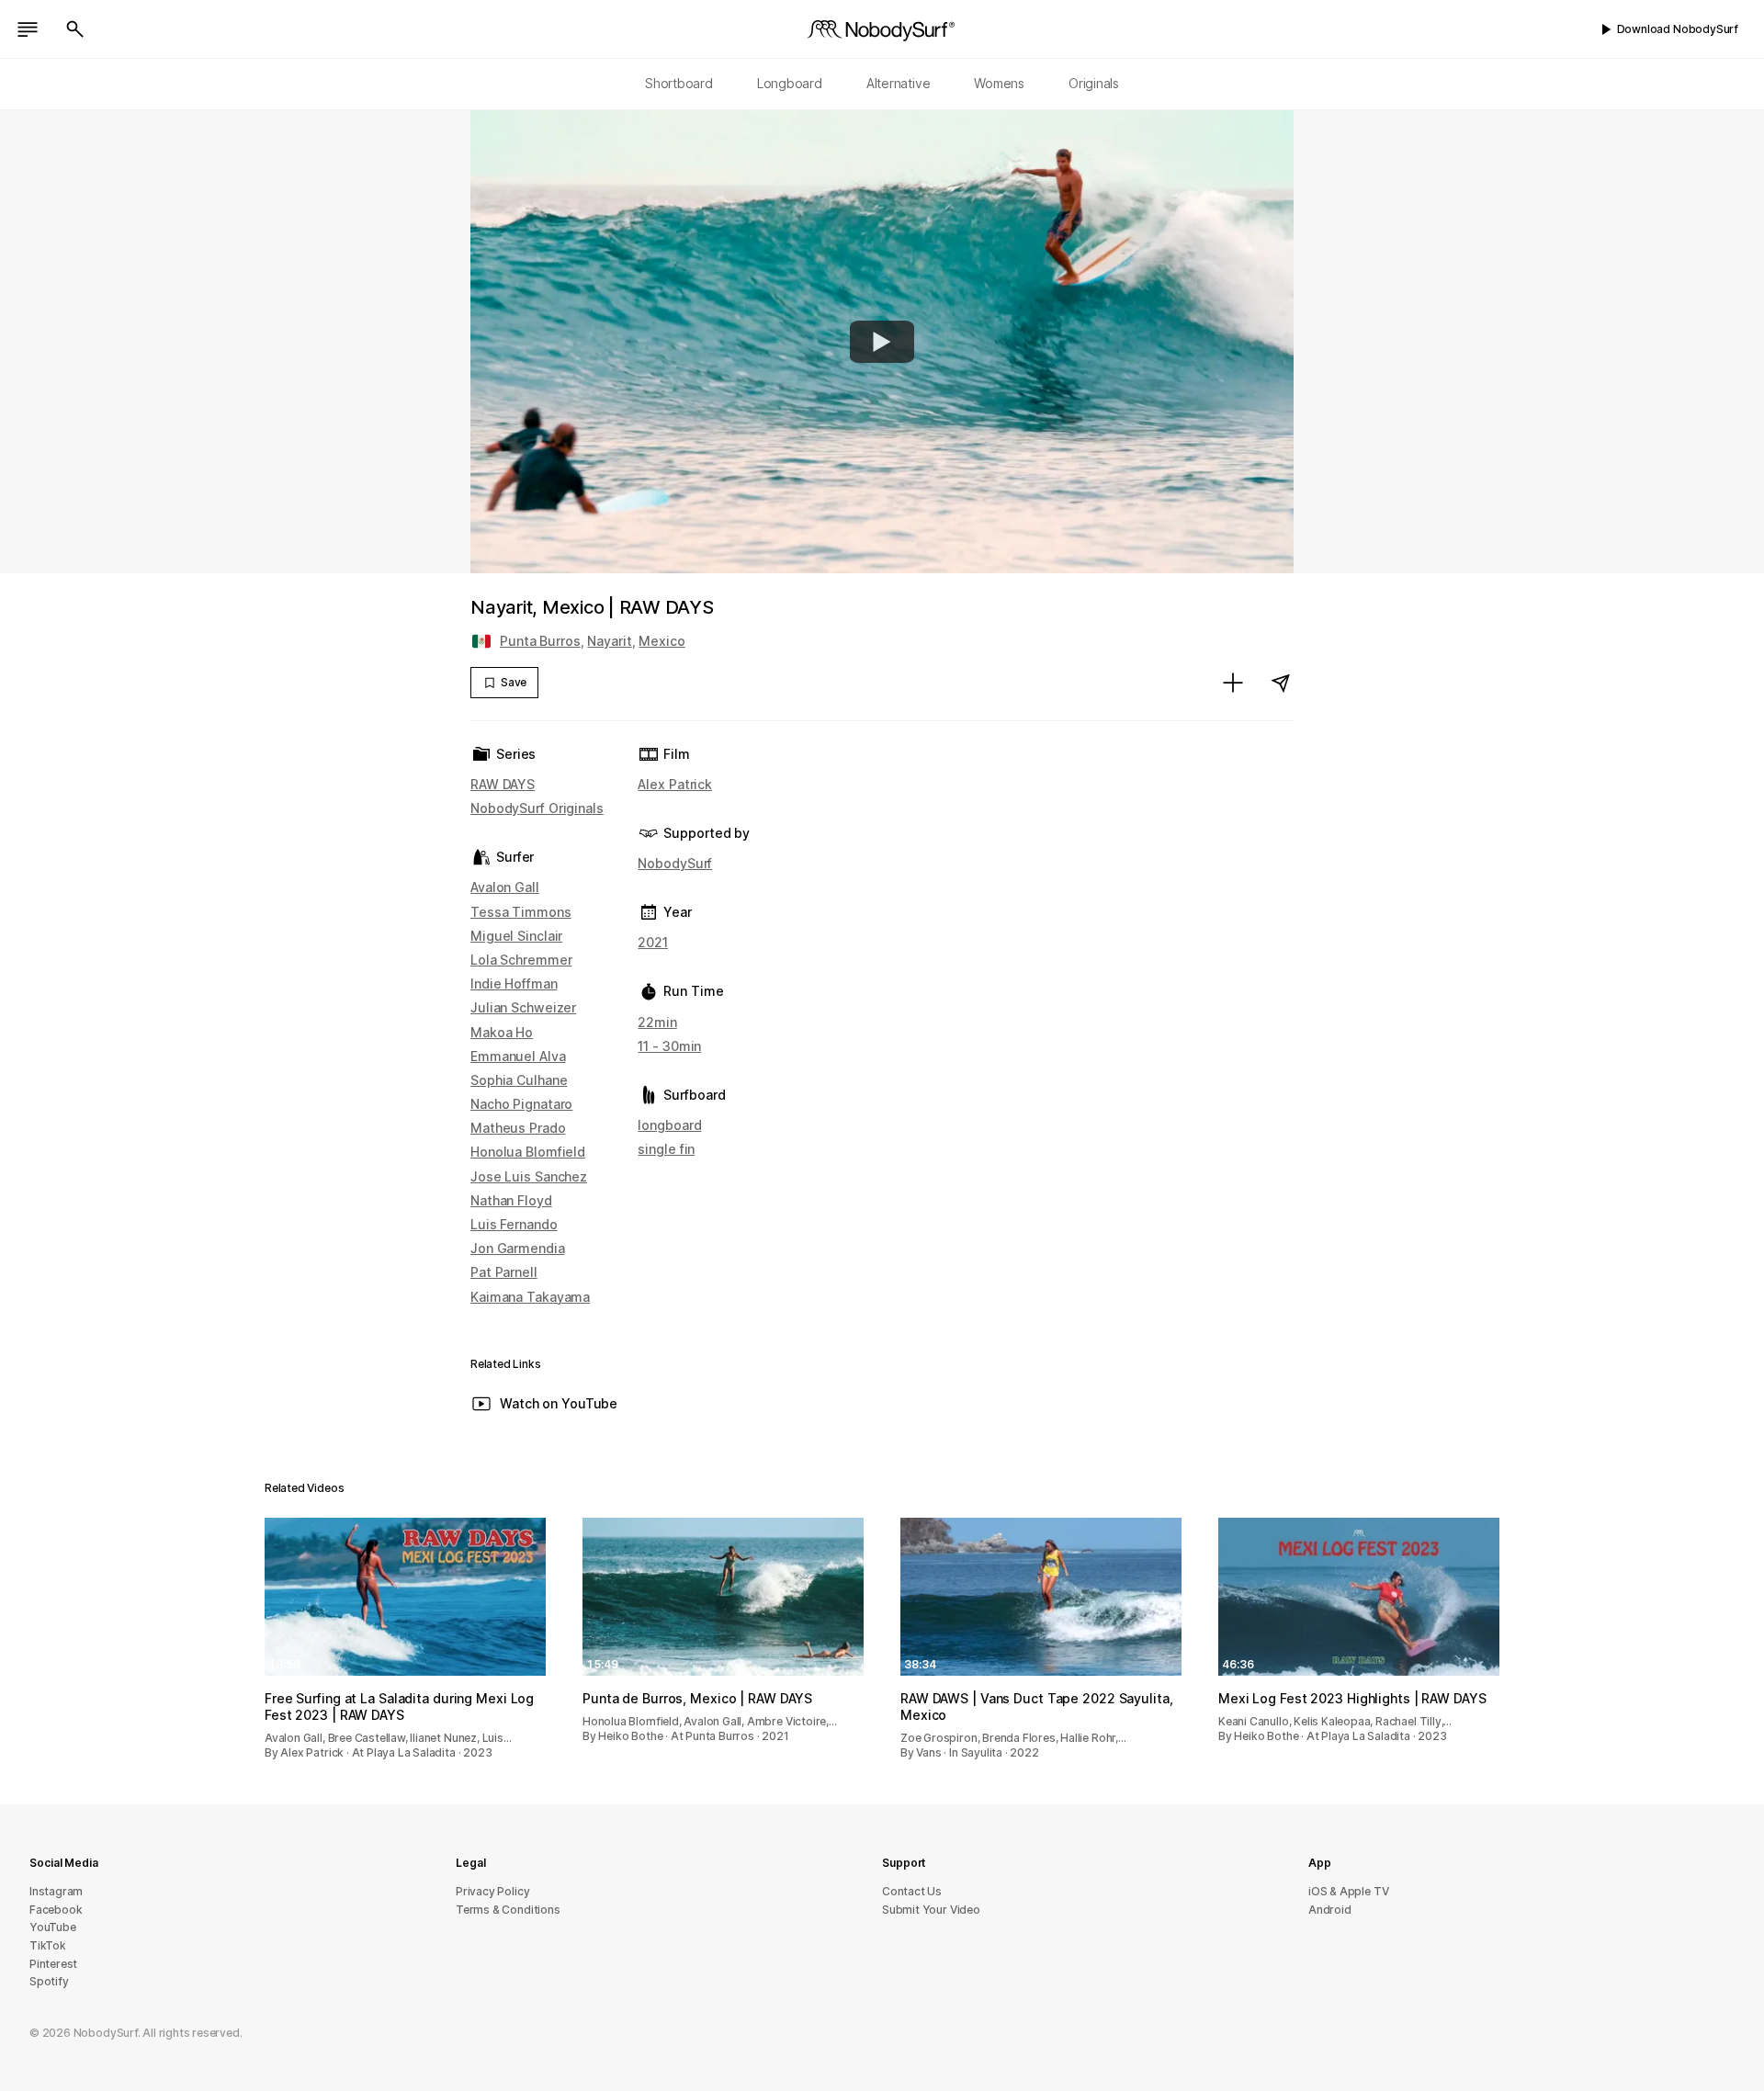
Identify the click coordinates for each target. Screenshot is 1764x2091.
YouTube (53, 1927)
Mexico (661, 641)
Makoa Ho (502, 1032)
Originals (1094, 83)
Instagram (56, 1891)
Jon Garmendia (518, 1248)
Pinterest (53, 1964)
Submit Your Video (931, 1910)
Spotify (49, 1981)
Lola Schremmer (521, 960)
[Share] (1281, 683)
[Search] (75, 29)
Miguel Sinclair (516, 936)
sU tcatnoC (912, 1891)
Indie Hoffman (514, 983)
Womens (999, 83)
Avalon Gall (505, 887)
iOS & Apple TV (1348, 1891)
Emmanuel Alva (518, 1056)
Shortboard (679, 83)
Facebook (56, 1910)
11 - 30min (669, 1046)
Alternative (899, 83)
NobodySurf (675, 863)
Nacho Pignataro (521, 1104)
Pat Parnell (504, 1272)
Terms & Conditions (508, 1910)
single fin (666, 1149)
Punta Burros (540, 641)
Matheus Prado (518, 1128)
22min (657, 1022)
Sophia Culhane (519, 1080)
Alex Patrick (675, 784)
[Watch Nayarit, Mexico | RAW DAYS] (882, 342)
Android (1330, 1910)
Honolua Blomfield (528, 1152)
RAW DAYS (503, 784)
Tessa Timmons (521, 912)
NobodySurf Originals (537, 808)
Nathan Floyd (511, 1200)
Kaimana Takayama (530, 1297)
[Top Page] (882, 29)
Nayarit (609, 641)
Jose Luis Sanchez (529, 1176)
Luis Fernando (514, 1224)
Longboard (790, 83)
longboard (669, 1125)
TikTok (48, 1945)
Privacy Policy (492, 1891)
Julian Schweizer (523, 1007)
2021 (653, 942)
